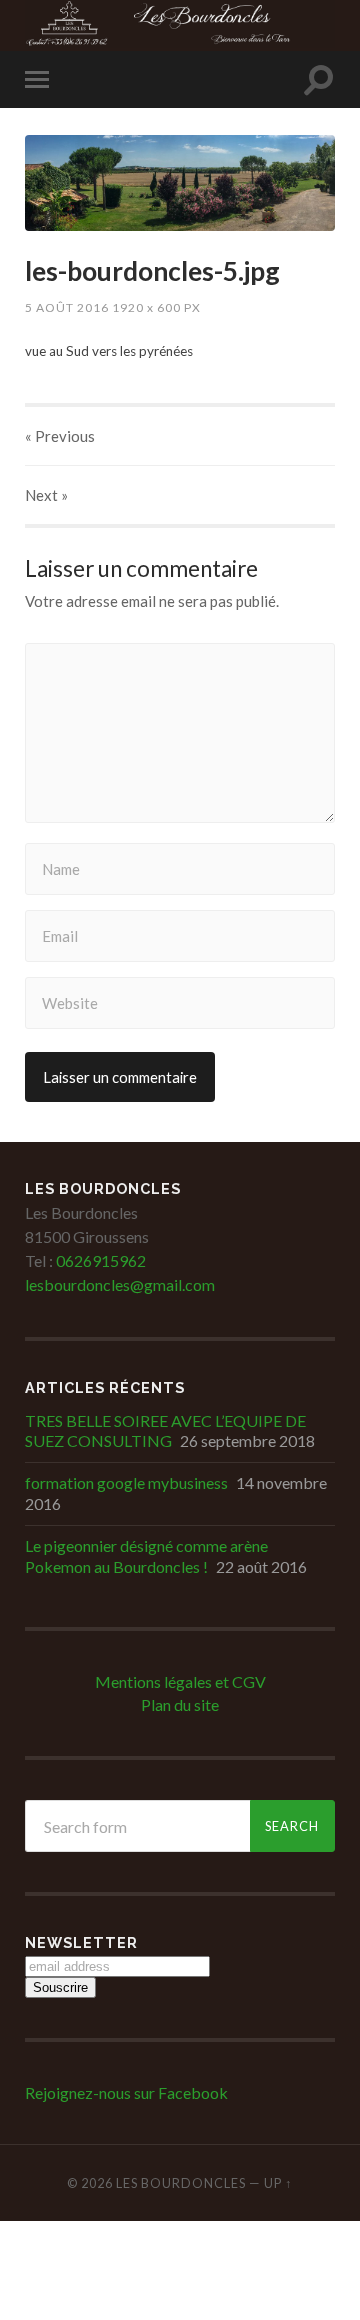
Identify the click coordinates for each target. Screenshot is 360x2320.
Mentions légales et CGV (180, 1681)
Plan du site (180, 1704)
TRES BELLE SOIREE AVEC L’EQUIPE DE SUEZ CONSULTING (165, 1431)
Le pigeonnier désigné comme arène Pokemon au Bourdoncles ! (146, 1556)
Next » (46, 495)
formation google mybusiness (126, 1482)
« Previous (60, 436)
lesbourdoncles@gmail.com (120, 1284)
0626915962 (99, 1260)
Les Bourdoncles (181, 2183)
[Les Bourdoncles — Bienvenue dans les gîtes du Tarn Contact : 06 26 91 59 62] (180, 24)
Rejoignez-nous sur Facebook (126, 2092)
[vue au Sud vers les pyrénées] (180, 183)
